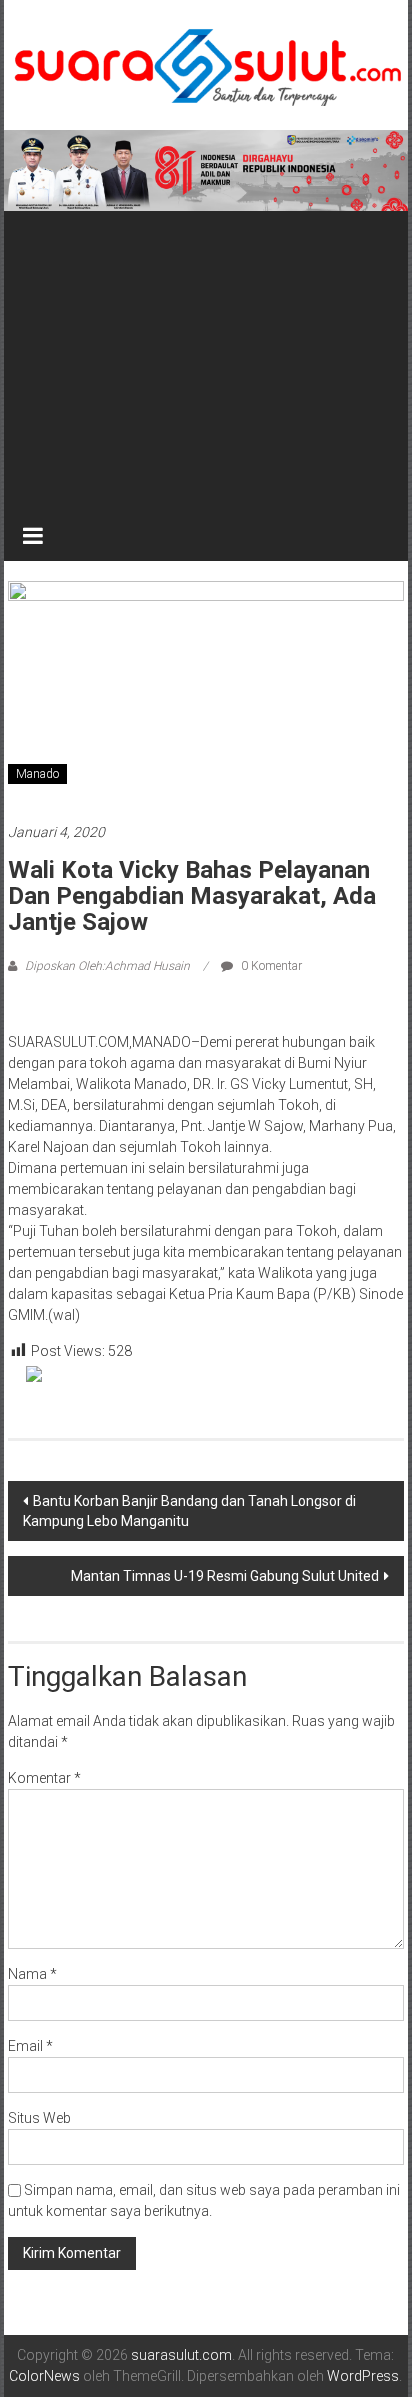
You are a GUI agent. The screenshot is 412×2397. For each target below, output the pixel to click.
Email (30, 2046)
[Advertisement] (206, 361)
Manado (37, 774)
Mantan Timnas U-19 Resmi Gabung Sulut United (225, 1576)
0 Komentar (270, 966)
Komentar (44, 1778)
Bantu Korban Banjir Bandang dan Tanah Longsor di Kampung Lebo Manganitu (189, 1511)
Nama (32, 1974)
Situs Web (39, 2118)
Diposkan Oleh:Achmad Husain (107, 966)
